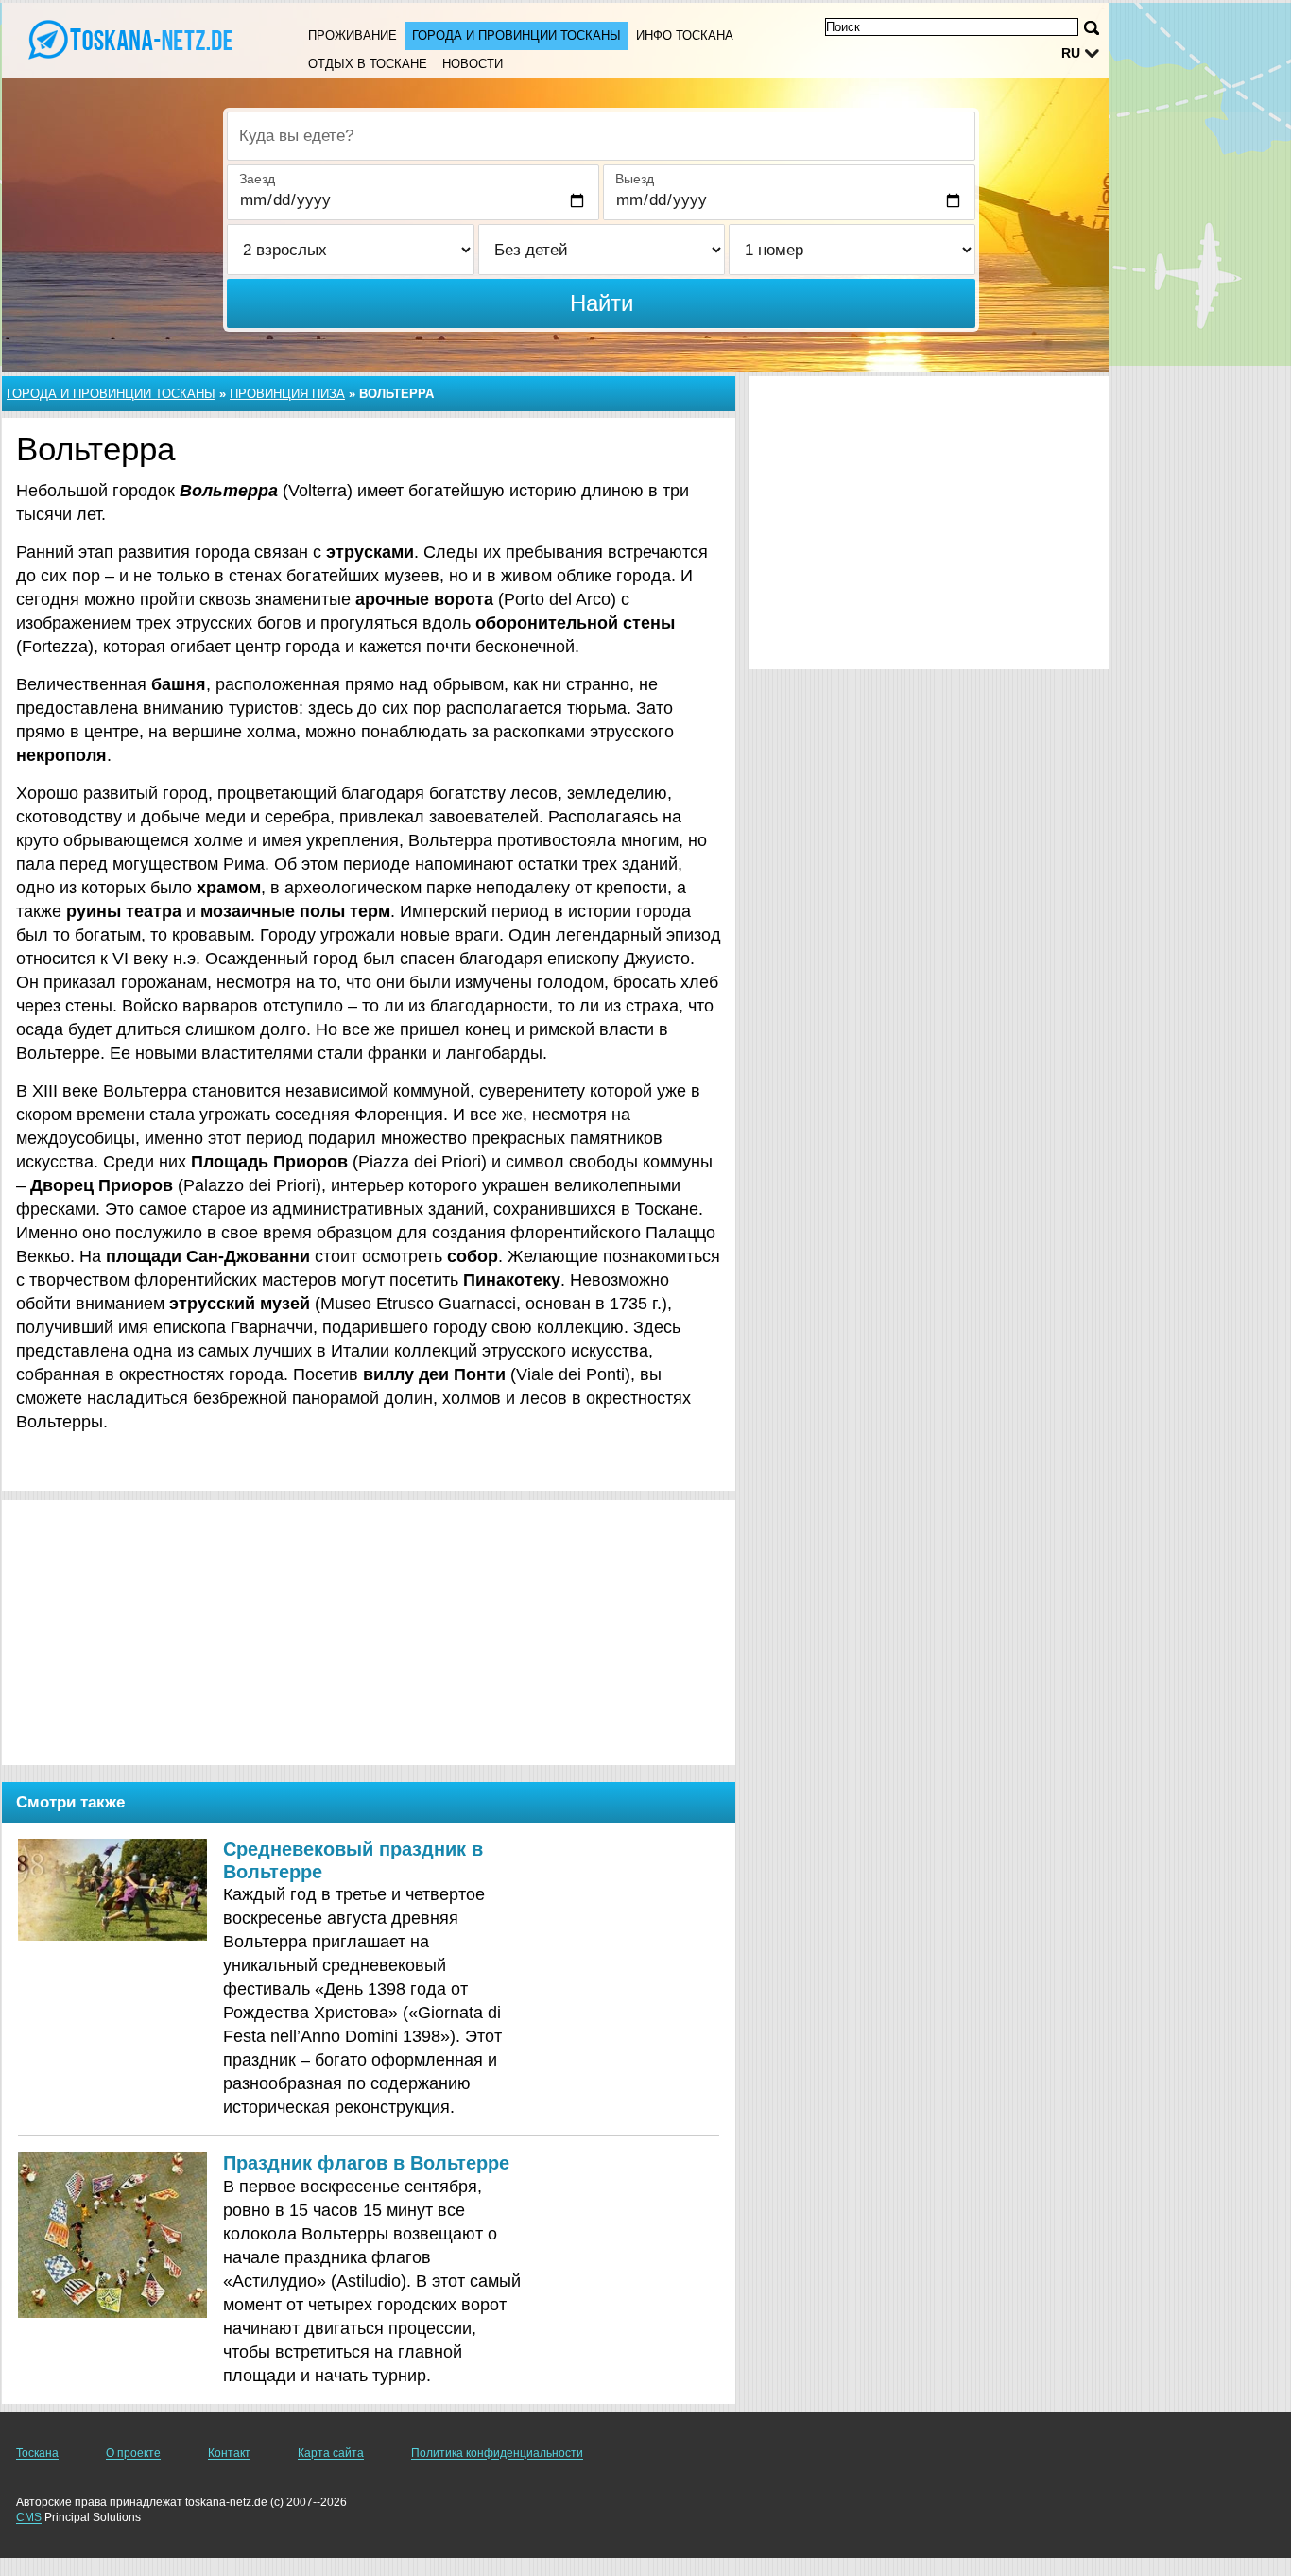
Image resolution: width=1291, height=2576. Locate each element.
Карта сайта (331, 2453)
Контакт (229, 2453)
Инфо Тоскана (685, 35)
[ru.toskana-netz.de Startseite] (132, 39)
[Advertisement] (369, 1633)
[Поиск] (1092, 28)
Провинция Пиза (287, 394)
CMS (29, 2517)
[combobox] (601, 136)
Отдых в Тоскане (368, 64)
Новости (473, 64)
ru (1071, 53)
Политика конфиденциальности (497, 2453)
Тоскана (37, 2453)
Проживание (353, 35)
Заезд (257, 179)
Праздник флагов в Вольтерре (366, 2163)
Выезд (635, 179)
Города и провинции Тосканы (516, 35)
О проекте (133, 2453)
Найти (602, 303)
